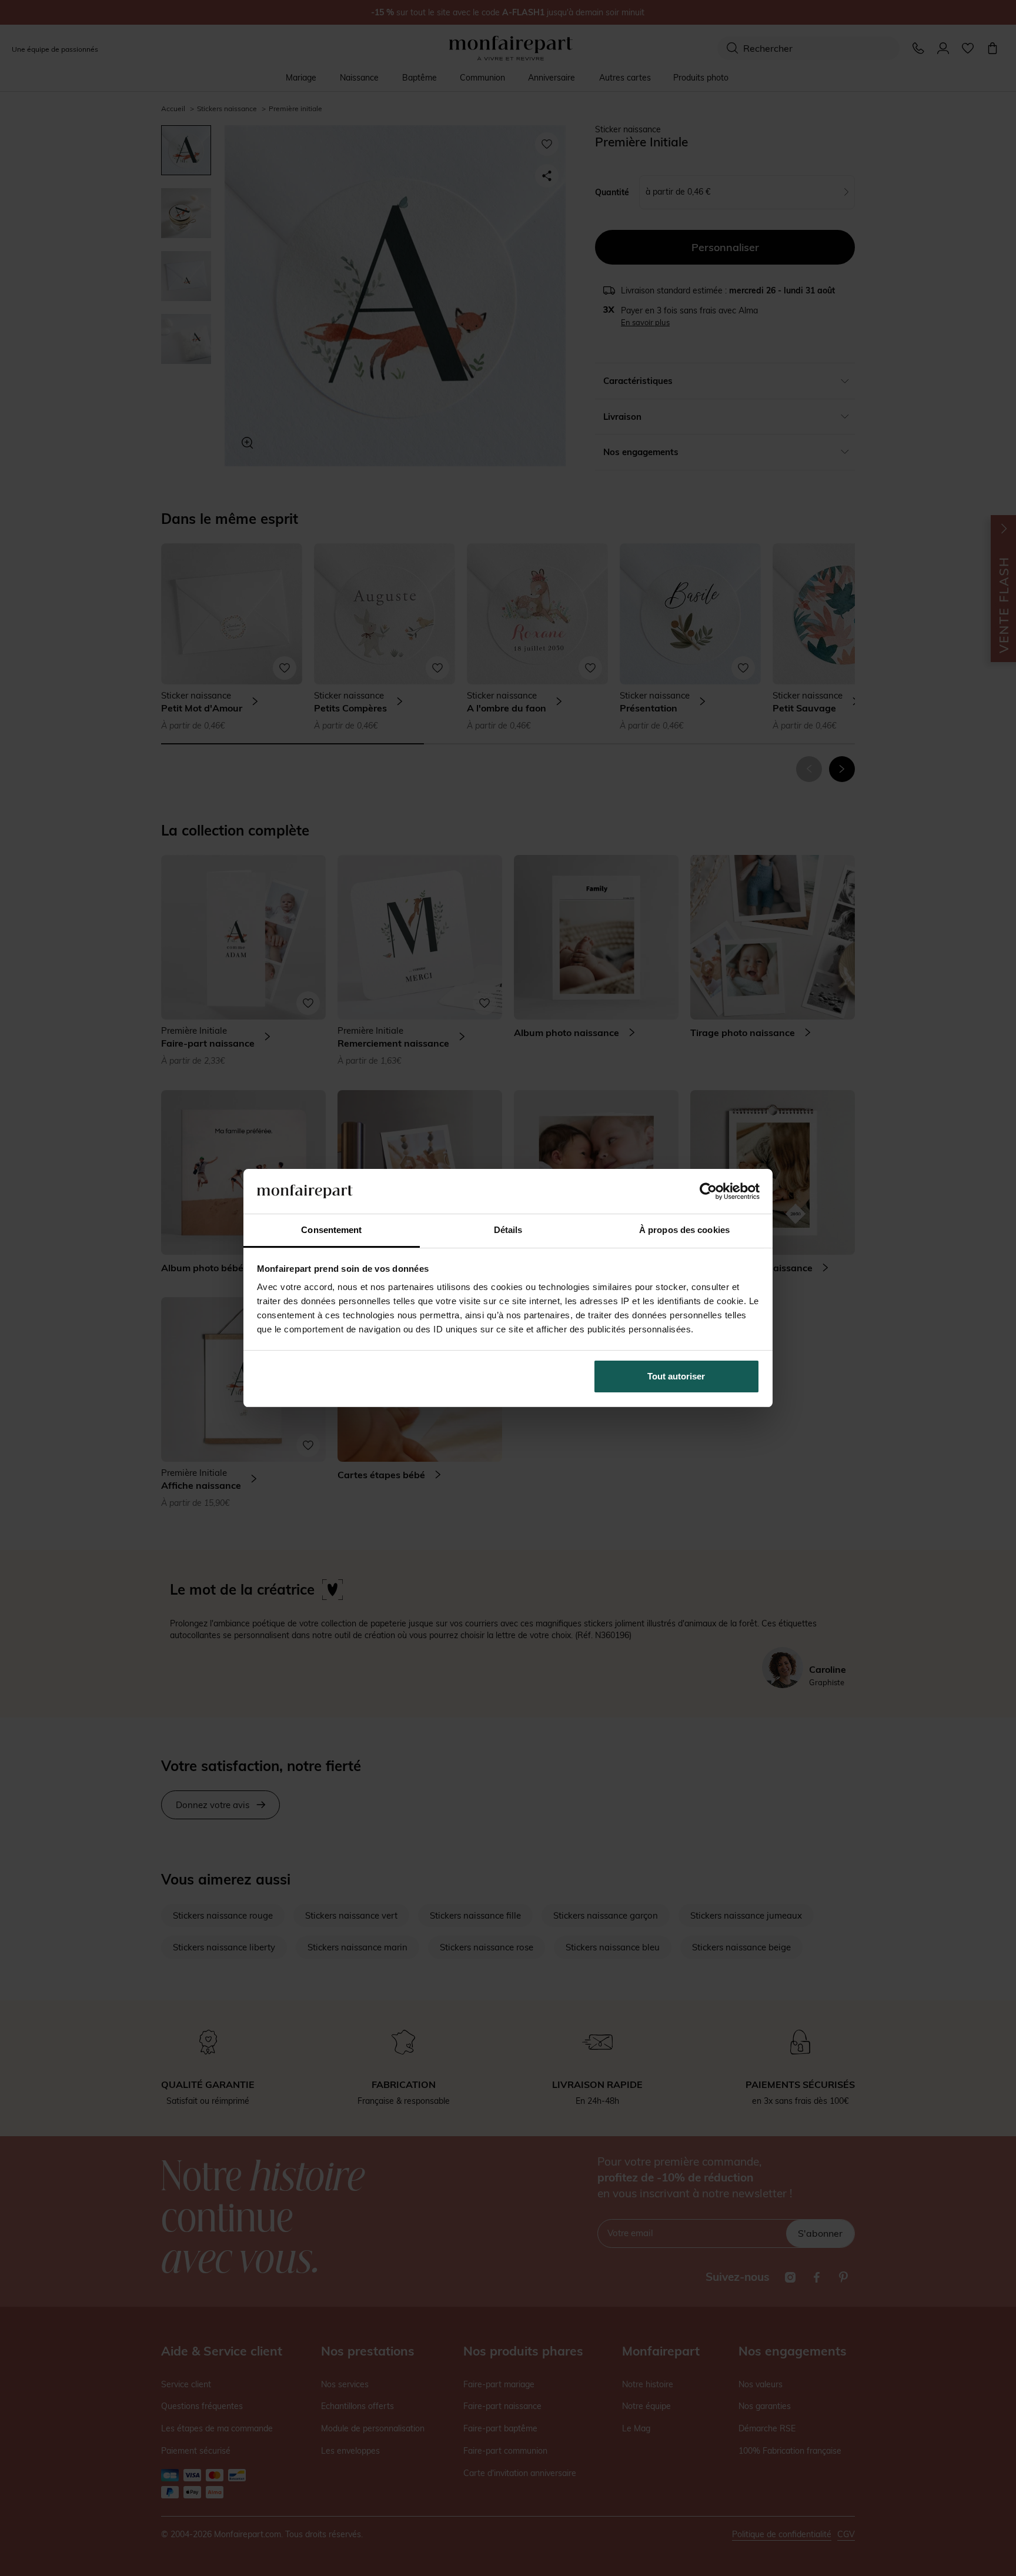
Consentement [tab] (331, 1230)
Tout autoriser (676, 1376)
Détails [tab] (508, 1230)
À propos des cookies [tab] (684, 1230)
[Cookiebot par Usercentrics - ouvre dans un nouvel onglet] (708, 1191)
